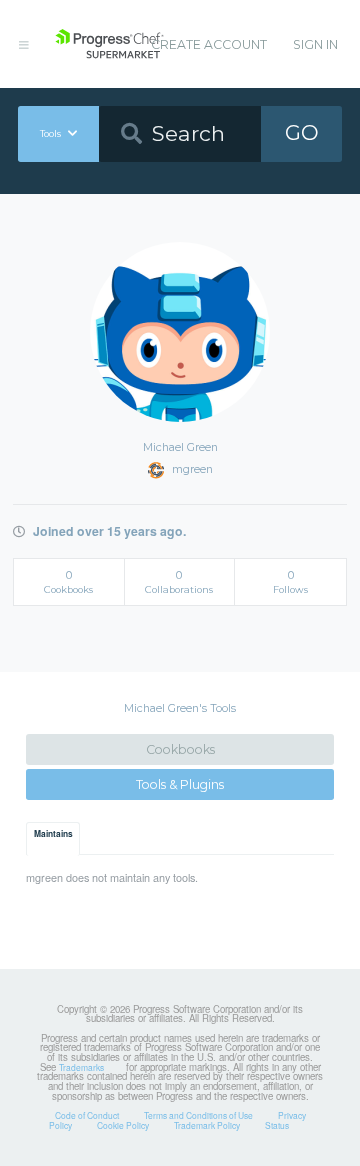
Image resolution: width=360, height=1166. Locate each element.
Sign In (315, 44)
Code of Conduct (87, 1115)
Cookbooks (180, 749)
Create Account (209, 44)
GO (302, 132)
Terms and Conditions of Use (198, 1115)
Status (277, 1125)
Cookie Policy (123, 1125)
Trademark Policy (207, 1125)
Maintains (53, 834)
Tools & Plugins (180, 784)
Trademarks (81, 1067)
